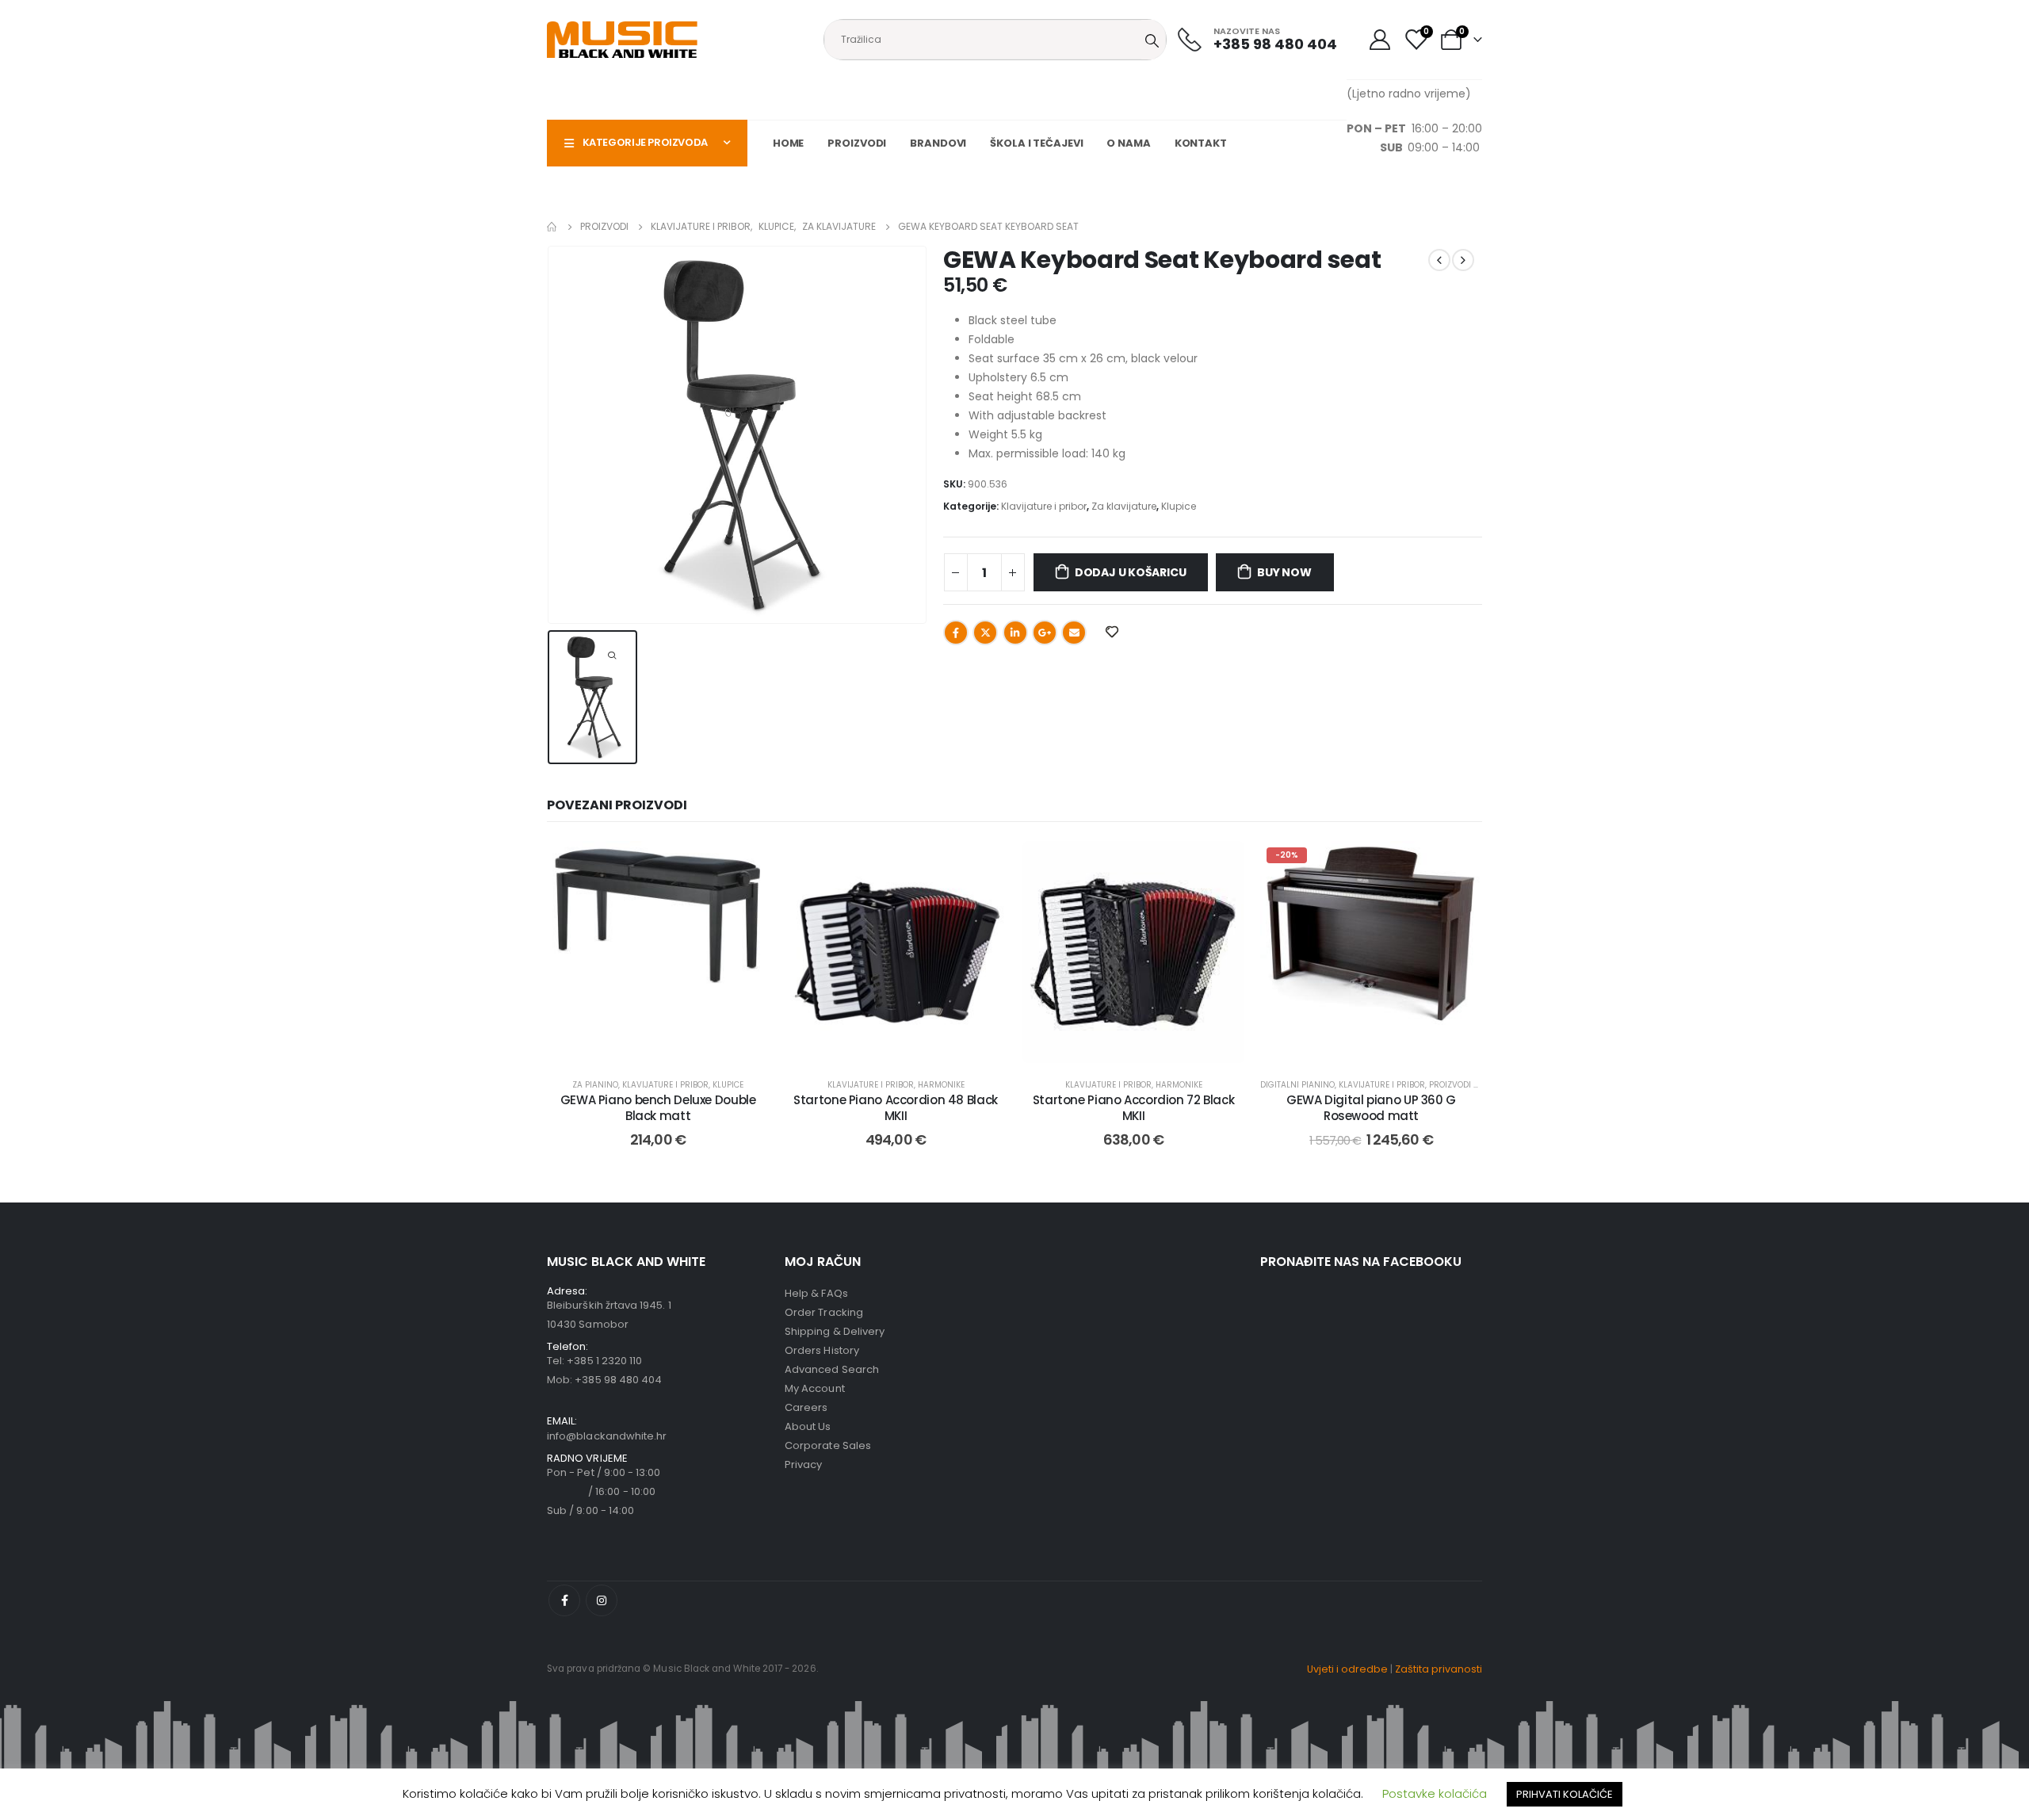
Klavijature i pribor (1044, 506)
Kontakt (1201, 143)
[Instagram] (602, 1600)
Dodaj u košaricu (1131, 572)
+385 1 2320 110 (604, 1361)
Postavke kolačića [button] (1435, 1793)
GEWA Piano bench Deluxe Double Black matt (658, 1108)
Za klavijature (1124, 506)
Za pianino (595, 1085)
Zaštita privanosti (1439, 1669)
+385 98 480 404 (618, 1380)
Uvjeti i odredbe (1347, 1669)
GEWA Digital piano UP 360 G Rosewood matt (1371, 1108)
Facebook (956, 633)
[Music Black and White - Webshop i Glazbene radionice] (622, 40)
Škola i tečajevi (1036, 143)
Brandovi (938, 143)
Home (789, 143)
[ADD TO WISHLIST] (1111, 631)
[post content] (658, 952)
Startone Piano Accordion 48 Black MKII (896, 1108)
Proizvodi (857, 143)
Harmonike (941, 1085)
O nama (1128, 143)
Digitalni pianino (1297, 1085)
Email (1074, 633)
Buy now (1284, 572)
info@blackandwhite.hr (607, 1436)
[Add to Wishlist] (745, 865)
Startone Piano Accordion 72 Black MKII (1134, 1108)
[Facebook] (564, 1600)
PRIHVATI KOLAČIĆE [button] (1565, 1794)
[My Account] (1379, 40)
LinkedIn (1015, 633)
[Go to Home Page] (552, 227)
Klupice (1179, 506)
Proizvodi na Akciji (1471, 1085)
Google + (1045, 633)
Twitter (985, 633)
